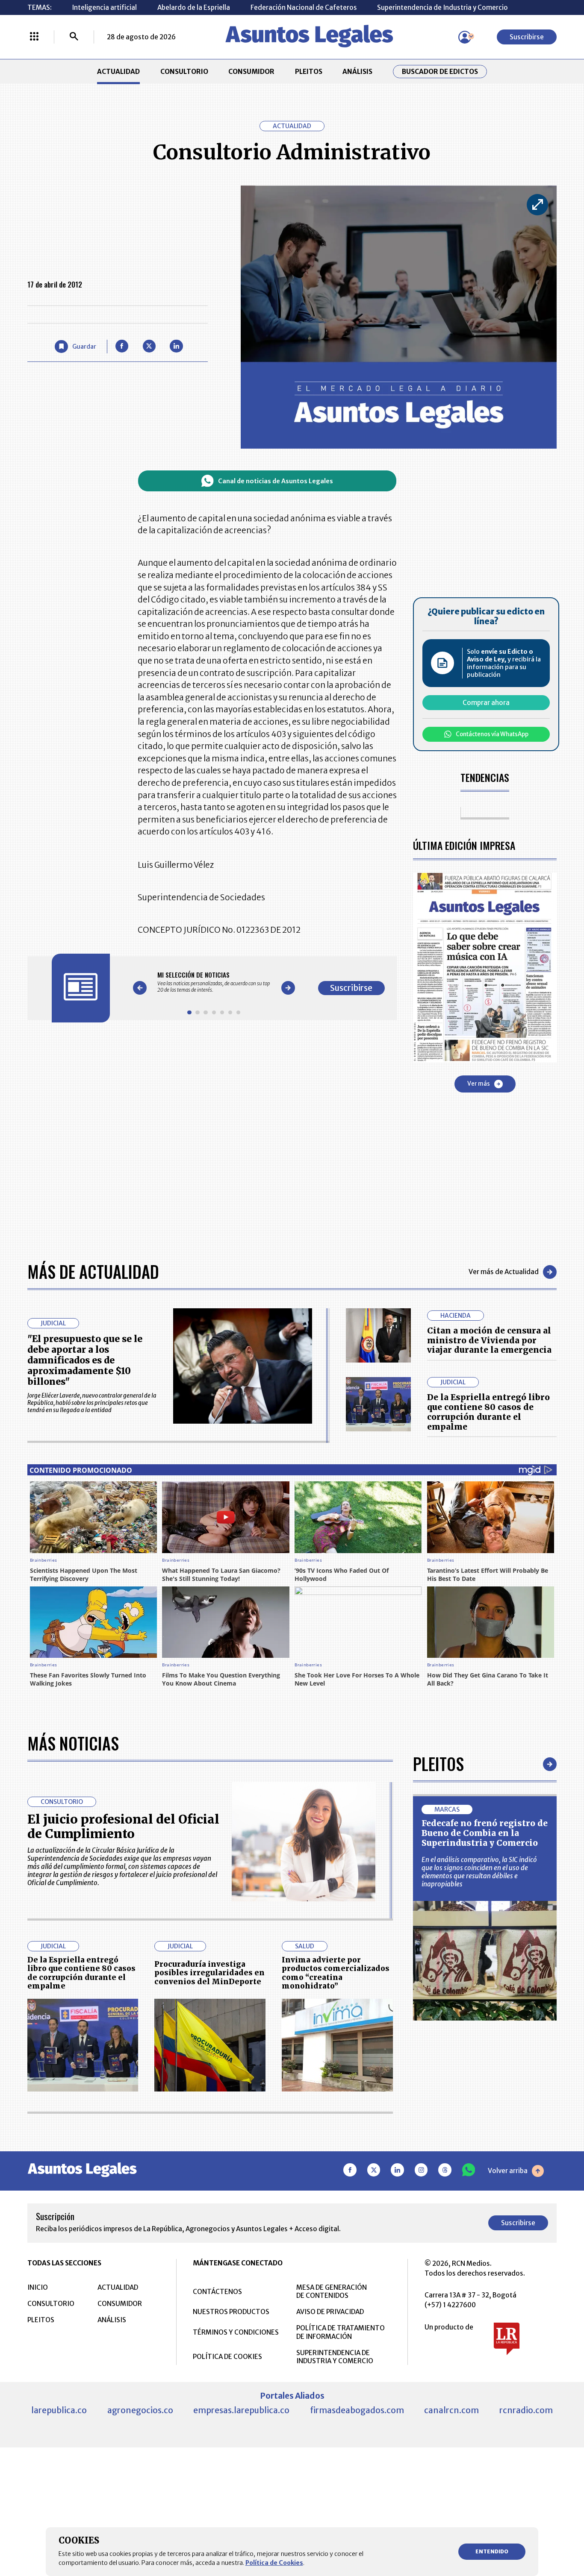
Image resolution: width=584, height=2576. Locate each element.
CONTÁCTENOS (217, 2292)
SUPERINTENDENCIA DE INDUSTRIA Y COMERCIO (335, 2357)
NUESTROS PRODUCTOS (231, 2312)
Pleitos (438, 1764)
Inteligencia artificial (104, 7)
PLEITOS (309, 72)
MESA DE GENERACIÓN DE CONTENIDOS (332, 2291)
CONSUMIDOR (251, 72)
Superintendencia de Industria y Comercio (442, 7)
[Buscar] (74, 37)
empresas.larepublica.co (241, 2410)
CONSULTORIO (184, 72)
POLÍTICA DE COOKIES (227, 2357)
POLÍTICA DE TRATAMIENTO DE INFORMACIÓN (341, 2332)
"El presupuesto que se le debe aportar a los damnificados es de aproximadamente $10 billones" (85, 1360)
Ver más (479, 1084)
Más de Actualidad (93, 1272)
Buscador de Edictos (440, 72)
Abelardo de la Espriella (194, 7)
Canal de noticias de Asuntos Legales (276, 481)
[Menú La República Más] (34, 37)
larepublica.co (59, 2410)
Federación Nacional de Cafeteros (304, 7)
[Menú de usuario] (465, 37)
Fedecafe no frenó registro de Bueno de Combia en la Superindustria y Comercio (485, 1833)
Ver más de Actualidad (504, 1272)
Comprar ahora (486, 703)
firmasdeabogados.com (357, 2410)
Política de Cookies (274, 2563)
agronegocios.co (140, 2410)
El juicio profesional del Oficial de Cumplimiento (123, 1827)
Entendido (492, 2551)
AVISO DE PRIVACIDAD (330, 2312)
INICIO (38, 2287)
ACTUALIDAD (118, 72)
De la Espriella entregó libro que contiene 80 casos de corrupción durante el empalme (488, 1412)
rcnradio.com (526, 2410)
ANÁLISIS (357, 72)
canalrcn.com (451, 2410)
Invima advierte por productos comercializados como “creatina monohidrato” (336, 1973)
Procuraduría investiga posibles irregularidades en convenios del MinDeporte (209, 1973)
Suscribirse (527, 37)
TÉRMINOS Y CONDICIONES (236, 2332)
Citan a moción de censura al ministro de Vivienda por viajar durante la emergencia (489, 1340)
